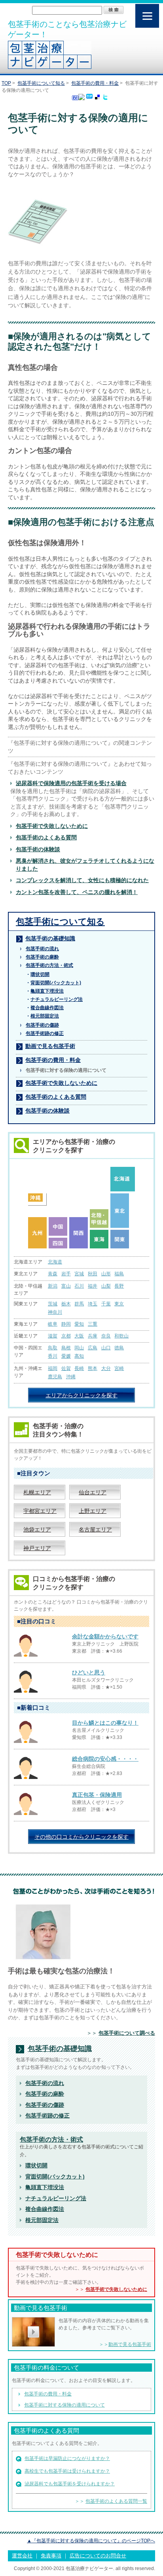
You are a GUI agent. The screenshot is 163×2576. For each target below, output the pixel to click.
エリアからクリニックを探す (81, 1395)
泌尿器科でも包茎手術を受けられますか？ (70, 2484)
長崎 (79, 1368)
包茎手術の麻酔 (42, 957)
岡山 (79, 1348)
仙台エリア (93, 1492)
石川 (79, 1286)
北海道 (55, 1262)
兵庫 (93, 1336)
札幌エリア (37, 1492)
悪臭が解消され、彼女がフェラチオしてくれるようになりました (85, 865)
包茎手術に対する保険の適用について (64, 2405)
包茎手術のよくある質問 (46, 837)
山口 (106, 1348)
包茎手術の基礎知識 (50, 938)
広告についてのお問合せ (98, 2556)
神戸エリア (37, 1548)
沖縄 (71, 1377)
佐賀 (66, 1368)
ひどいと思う (89, 1672)
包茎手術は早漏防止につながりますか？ (67, 2458)
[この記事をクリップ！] (89, 97)
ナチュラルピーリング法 (56, 2198)
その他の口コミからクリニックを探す (81, 1837)
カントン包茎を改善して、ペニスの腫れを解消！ (77, 892)
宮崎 (119, 1368)
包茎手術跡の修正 (45, 1033)
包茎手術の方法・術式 (49, 965)
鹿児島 (55, 1377)
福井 (93, 1286)
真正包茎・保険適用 (97, 1795)
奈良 (106, 1336)
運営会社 (22, 2556)
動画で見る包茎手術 (50, 1046)
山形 (106, 1274)
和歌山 (121, 1336)
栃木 (66, 1304)
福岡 (53, 1368)
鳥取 (53, 1348)
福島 (119, 1274)
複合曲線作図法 (45, 2209)
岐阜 (53, 1324)
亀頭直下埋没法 (45, 2187)
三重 (93, 1324)
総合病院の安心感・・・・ (105, 1759)
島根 (66, 1348)
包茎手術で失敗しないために (52, 826)
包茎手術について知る (41, 83)
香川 (53, 1356)
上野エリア (93, 1511)
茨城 (53, 1304)
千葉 (106, 1304)
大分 (106, 1368)
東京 (119, 1304)
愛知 (79, 1324)
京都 (66, 1336)
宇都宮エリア (40, 1511)
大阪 (79, 1336)
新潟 (53, 1286)
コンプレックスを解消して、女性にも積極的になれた (82, 880)
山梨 (106, 1286)
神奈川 (55, 1312)
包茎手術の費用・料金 (95, 83)
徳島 (119, 1348)
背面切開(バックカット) (55, 2176)
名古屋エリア (95, 1530)
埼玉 (93, 1304)
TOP (6, 83)
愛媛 (66, 1356)
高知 (79, 1356)
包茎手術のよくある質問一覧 (116, 2501)
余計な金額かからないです (105, 1636)
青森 (53, 1274)
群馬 (79, 1304)
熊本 (93, 1368)
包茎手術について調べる (127, 2033)
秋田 (93, 1274)
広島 (93, 1348)
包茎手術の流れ (42, 949)
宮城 (79, 1274)
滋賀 (53, 1336)
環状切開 (36, 2165)
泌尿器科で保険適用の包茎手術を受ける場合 (71, 783)
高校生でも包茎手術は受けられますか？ (67, 2471)
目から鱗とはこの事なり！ (105, 1723)
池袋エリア (37, 1530)
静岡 (66, 1324)
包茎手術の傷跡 (42, 1025)
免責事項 (51, 2556)
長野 (119, 1286)
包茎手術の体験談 (38, 849)
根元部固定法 (42, 2220)
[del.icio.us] (97, 98)
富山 (66, 1286)
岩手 (66, 1274)
